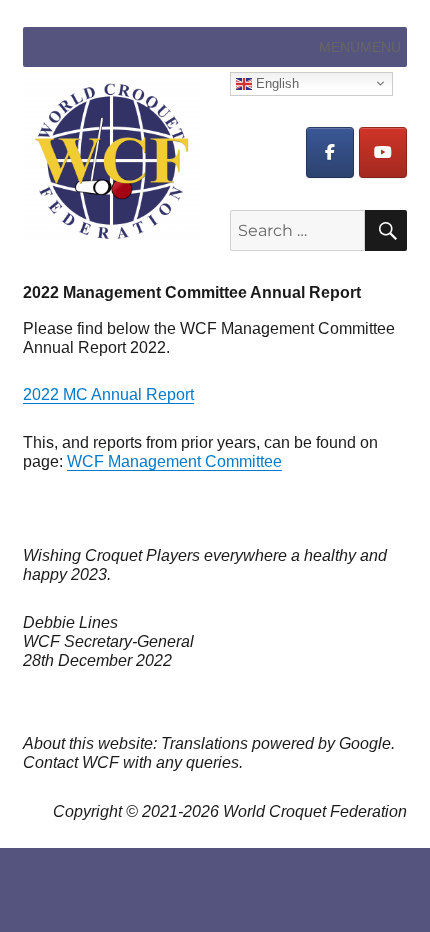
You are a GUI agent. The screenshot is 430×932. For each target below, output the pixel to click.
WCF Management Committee (174, 461)
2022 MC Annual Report (108, 394)
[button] (360, 47)
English (275, 82)
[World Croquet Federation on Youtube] (383, 152)
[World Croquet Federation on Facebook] (330, 152)
